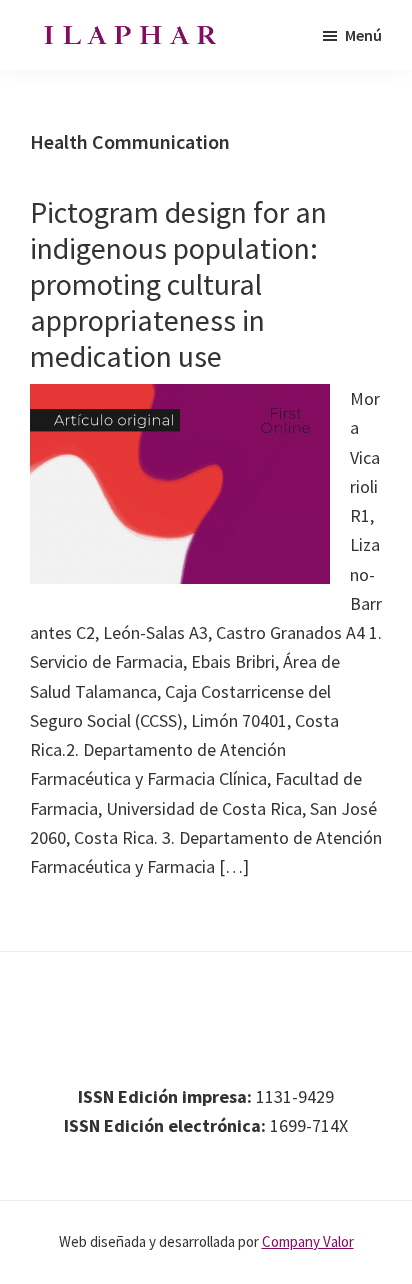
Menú (363, 35)
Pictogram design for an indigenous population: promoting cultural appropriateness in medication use (178, 284)
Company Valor (308, 1241)
